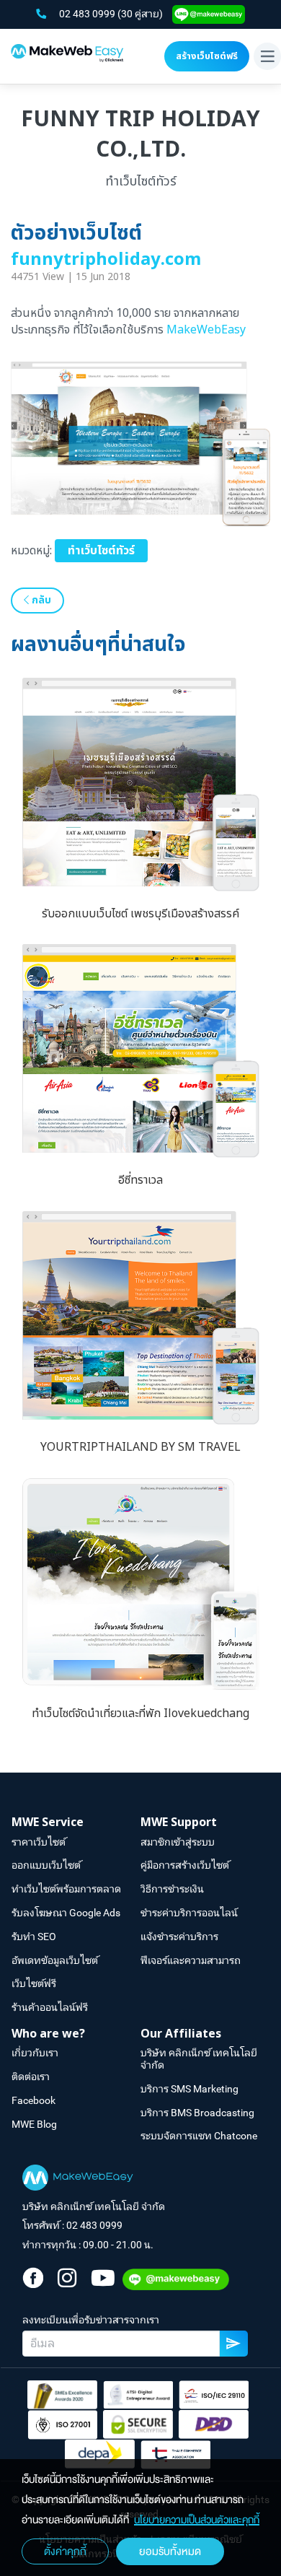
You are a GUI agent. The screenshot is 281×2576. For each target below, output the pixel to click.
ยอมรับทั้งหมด (170, 2551)
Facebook (34, 2100)
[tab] (76, 1823)
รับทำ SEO (34, 1937)
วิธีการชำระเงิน (172, 1889)
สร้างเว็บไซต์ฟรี (207, 56)
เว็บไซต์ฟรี (34, 1983)
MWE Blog (34, 2124)
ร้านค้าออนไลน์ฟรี (50, 2007)
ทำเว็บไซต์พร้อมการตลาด (66, 1889)
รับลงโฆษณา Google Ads (66, 1913)
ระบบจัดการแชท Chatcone (199, 2136)
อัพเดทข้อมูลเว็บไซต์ (55, 1960)
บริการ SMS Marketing (189, 2089)
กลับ (40, 600)
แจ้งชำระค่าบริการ (179, 1937)
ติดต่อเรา (31, 2077)
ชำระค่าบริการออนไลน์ (189, 1913)
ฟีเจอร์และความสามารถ (191, 1960)
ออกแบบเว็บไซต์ (46, 1865)
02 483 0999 (88, 14)
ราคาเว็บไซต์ (39, 1842)
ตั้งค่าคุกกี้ (65, 2551)
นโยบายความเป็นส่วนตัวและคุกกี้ (197, 2520)
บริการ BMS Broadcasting (197, 2113)
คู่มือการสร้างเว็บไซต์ (185, 1865)
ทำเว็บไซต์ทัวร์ (101, 551)
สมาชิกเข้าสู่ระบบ (178, 1842)
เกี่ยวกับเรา (35, 2053)
